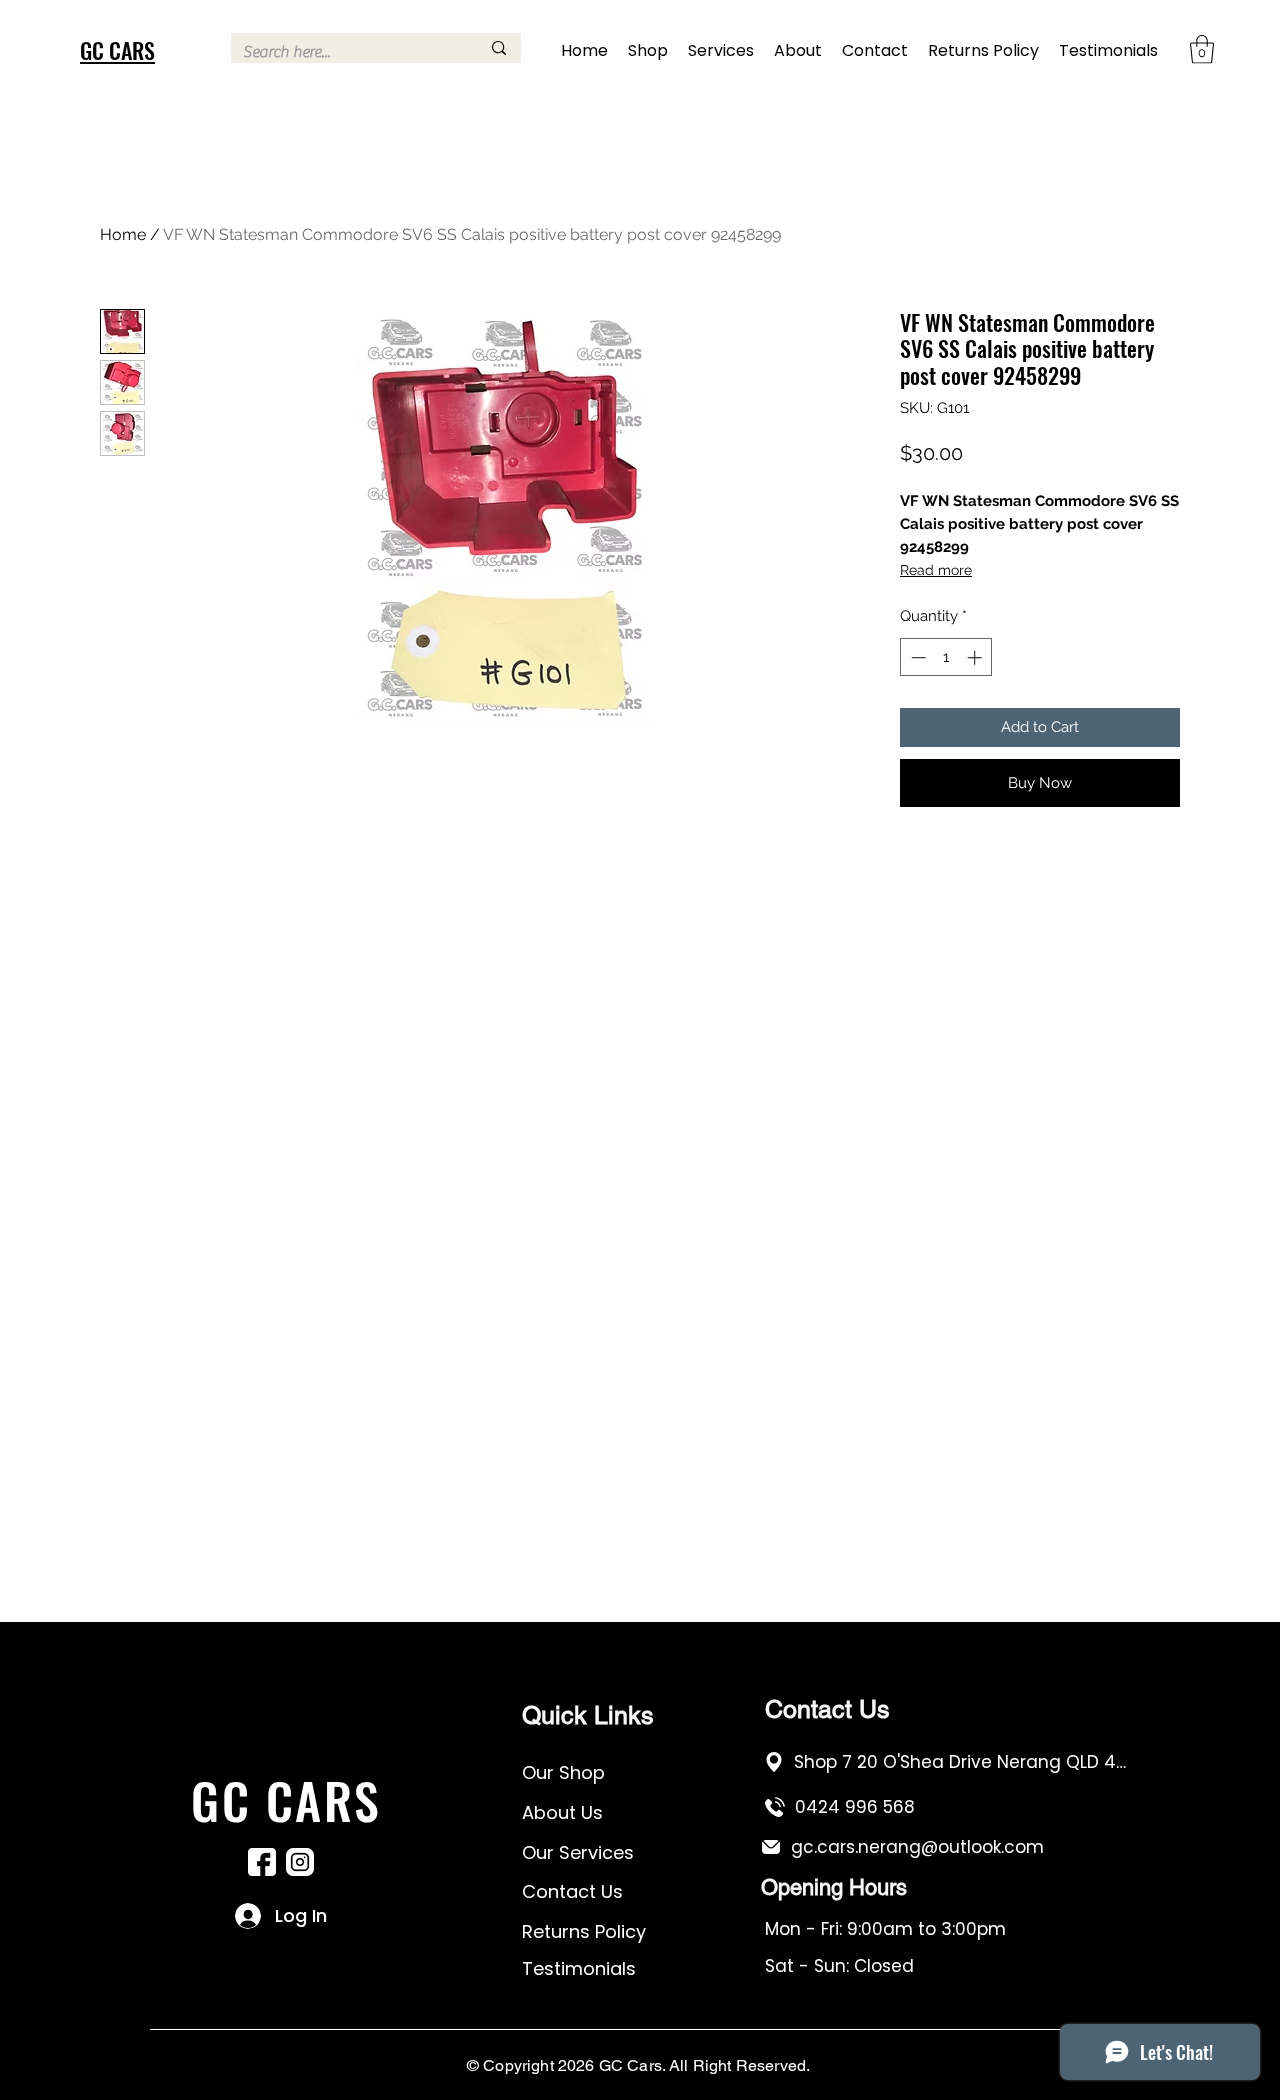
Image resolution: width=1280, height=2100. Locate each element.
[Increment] (976, 657)
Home (123, 234)
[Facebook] (262, 1862)
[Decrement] (916, 657)
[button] (1202, 49)
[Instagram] (300, 1862)
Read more (936, 570)
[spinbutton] (946, 657)
